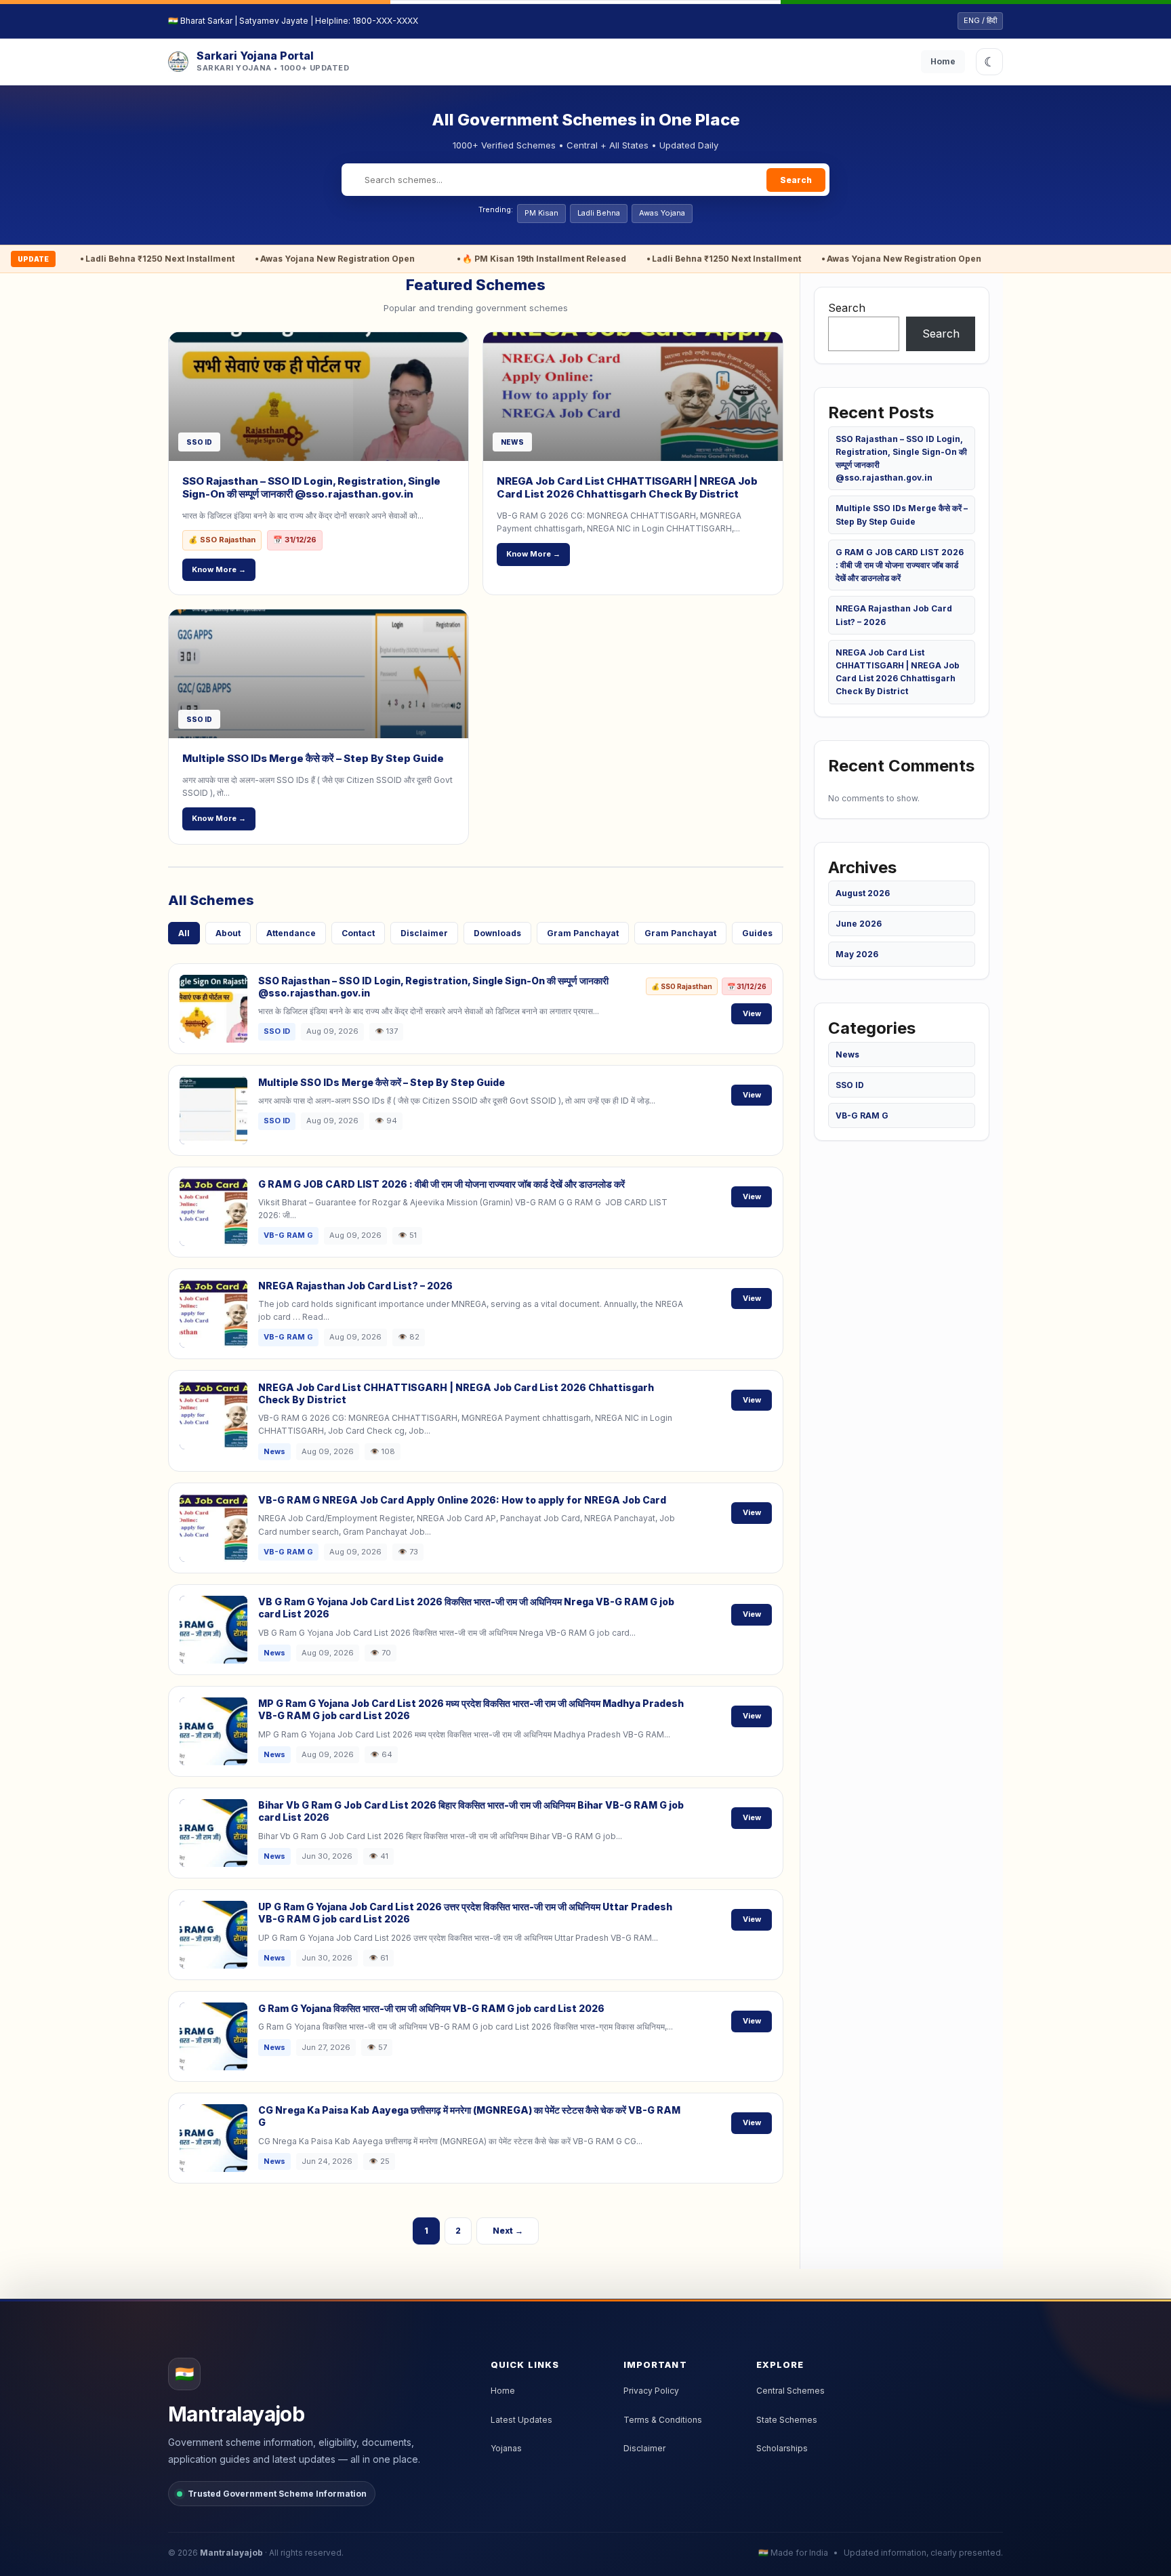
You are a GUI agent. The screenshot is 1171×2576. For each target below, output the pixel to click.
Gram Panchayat (583, 933)
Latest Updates (521, 2420)
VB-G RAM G (862, 1115)
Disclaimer (424, 933)
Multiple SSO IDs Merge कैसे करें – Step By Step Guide (313, 758)
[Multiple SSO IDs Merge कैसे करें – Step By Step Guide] (319, 674)
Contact (358, 933)
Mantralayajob (231, 2553)
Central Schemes (790, 2391)
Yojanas (506, 2448)
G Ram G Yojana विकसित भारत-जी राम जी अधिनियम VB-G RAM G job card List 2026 (431, 2008)
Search (796, 180)
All (184, 933)
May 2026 (857, 954)
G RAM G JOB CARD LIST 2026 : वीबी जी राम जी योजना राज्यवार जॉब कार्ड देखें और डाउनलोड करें (441, 1184)
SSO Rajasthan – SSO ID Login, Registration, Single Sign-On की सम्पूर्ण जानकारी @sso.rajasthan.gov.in (311, 488)
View (752, 1013)
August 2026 (863, 893)
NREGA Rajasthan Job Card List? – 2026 (355, 1286)
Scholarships (782, 2448)
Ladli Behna (599, 213)
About (228, 933)
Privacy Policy (651, 2391)
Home (943, 61)
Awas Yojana (662, 213)
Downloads (497, 933)
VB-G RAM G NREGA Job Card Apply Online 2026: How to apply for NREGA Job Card (462, 1500)
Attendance (291, 933)
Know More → (219, 569)
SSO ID (850, 1085)
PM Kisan (541, 213)
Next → (508, 2231)
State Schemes (787, 2420)
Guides (757, 933)
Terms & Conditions (663, 2420)
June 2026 (859, 924)
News (847, 1054)
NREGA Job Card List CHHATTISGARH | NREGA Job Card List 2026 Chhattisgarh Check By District (627, 488)
